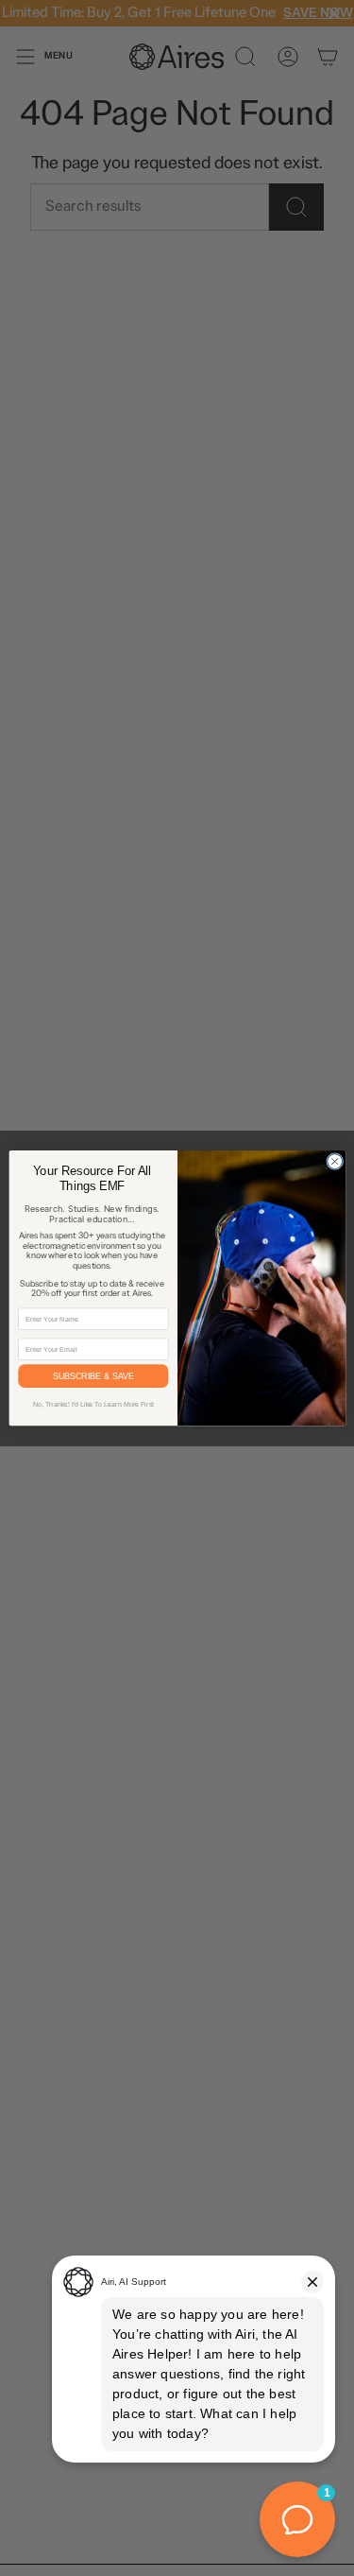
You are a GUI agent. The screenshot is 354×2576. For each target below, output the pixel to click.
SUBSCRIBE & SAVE (93, 1376)
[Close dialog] (334, 1161)
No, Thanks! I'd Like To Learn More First (93, 1405)
